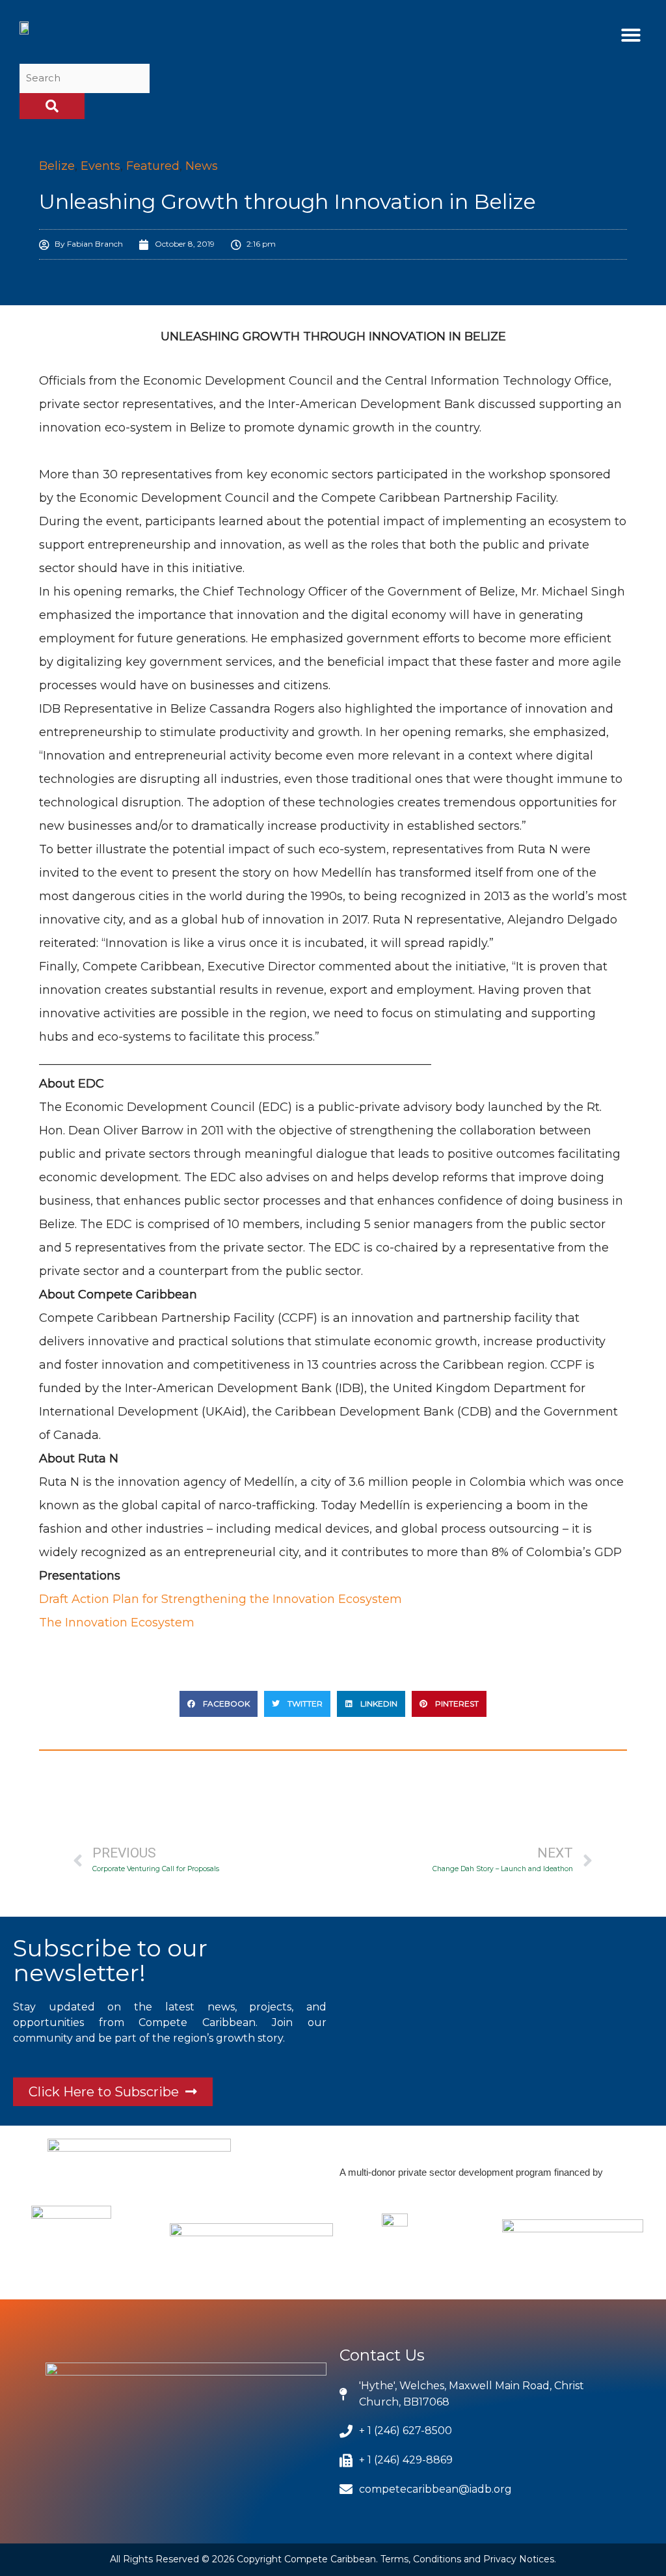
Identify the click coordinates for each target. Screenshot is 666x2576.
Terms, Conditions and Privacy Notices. (468, 2559)
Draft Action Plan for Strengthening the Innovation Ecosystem (220, 1599)
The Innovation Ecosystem (117, 1623)
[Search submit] (52, 106)
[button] (631, 35)
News (202, 166)
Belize (57, 166)
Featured (153, 166)
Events (100, 166)
